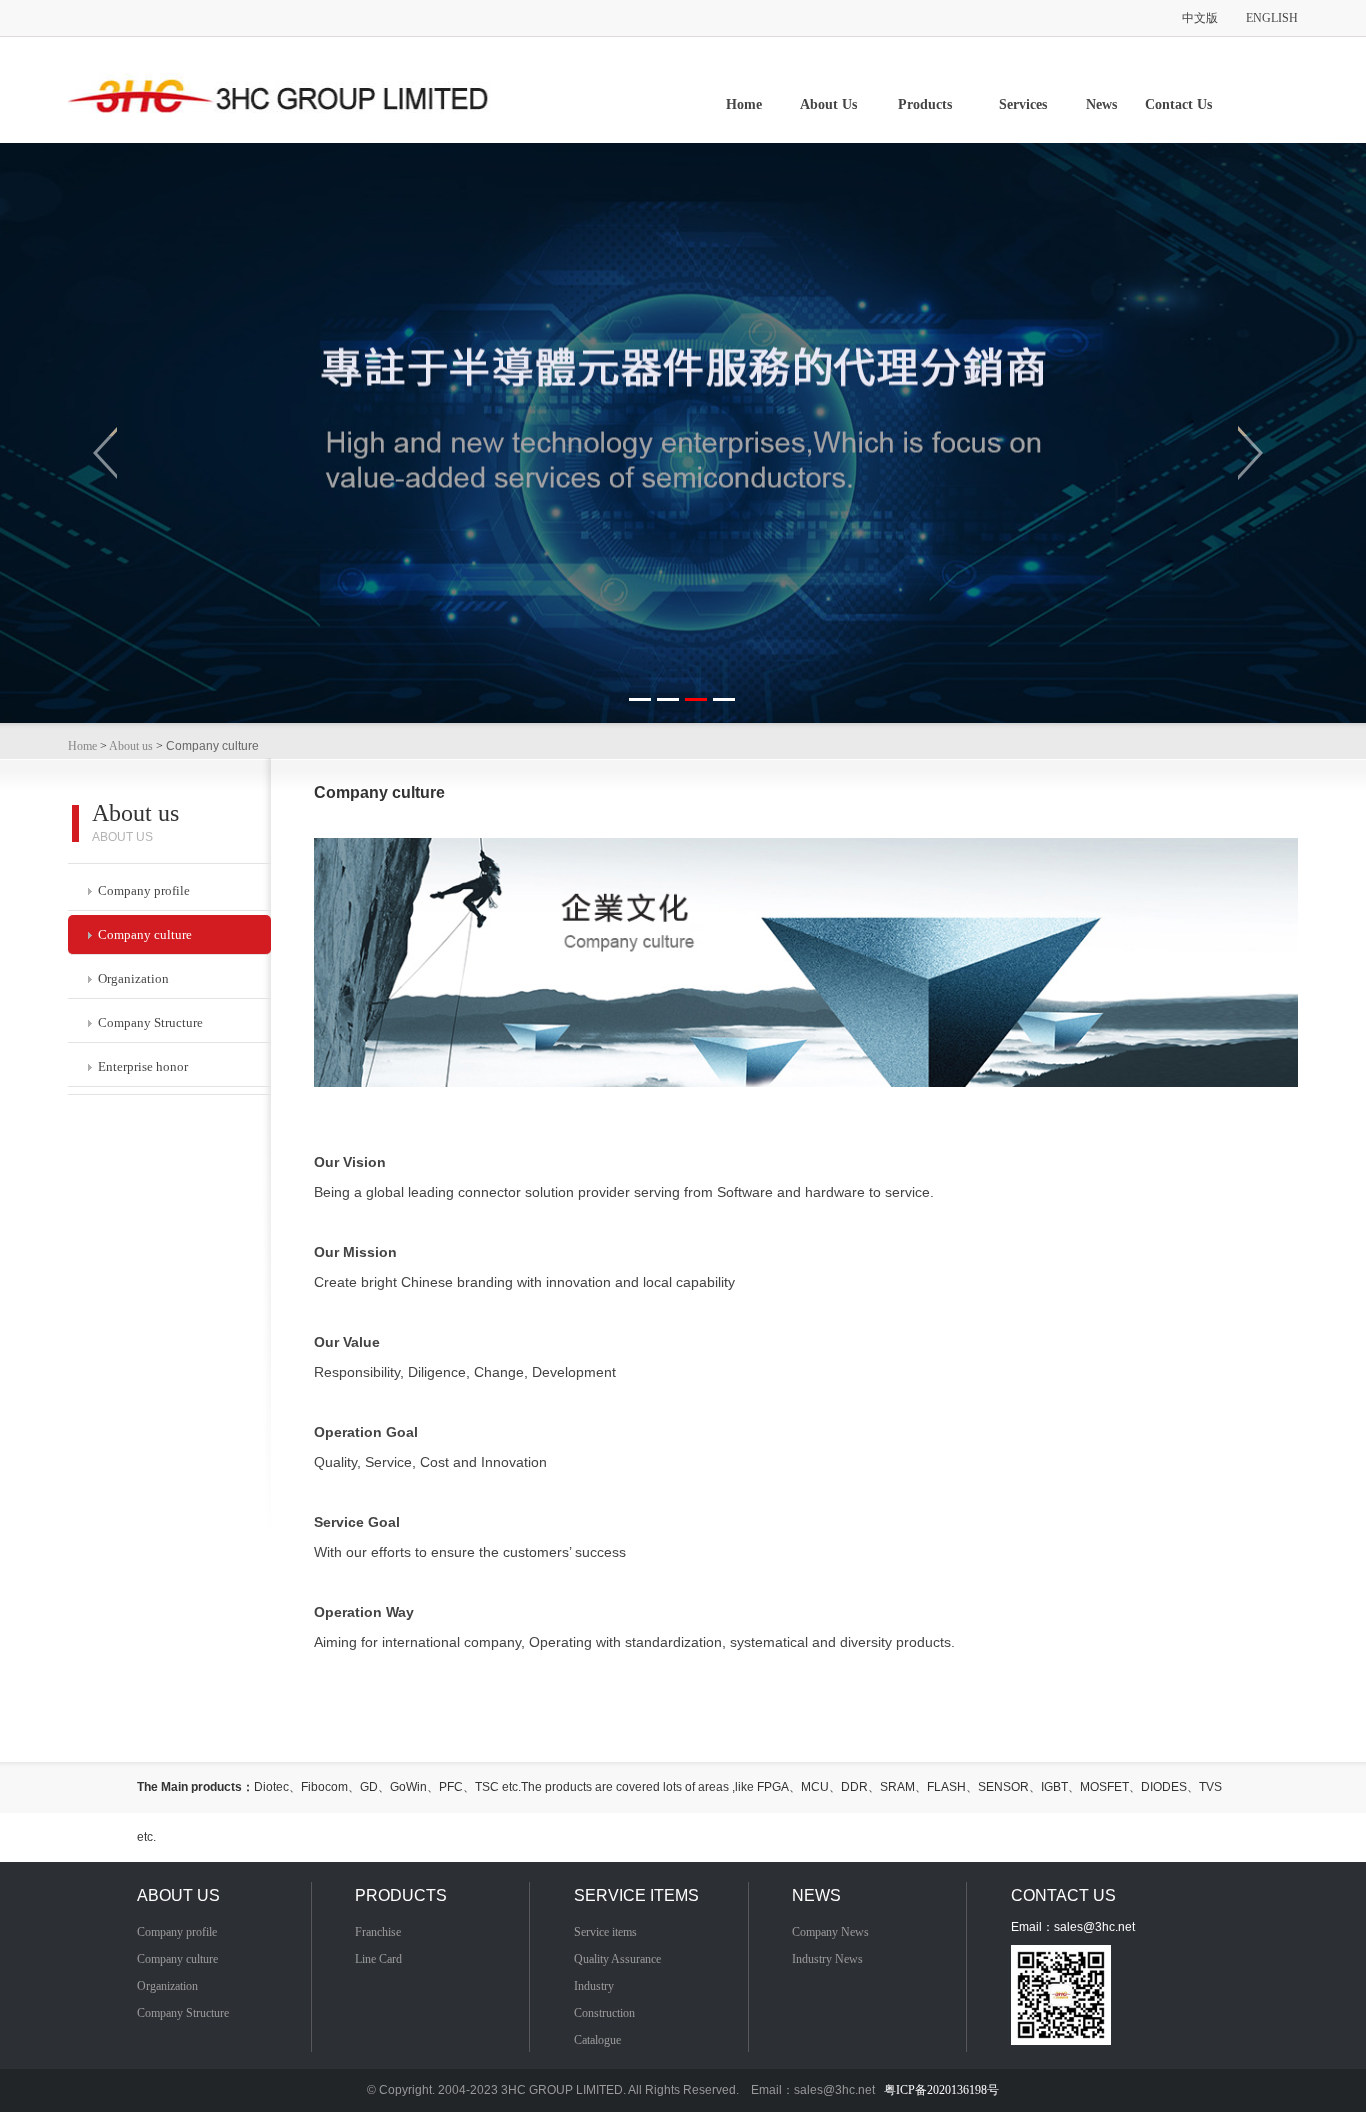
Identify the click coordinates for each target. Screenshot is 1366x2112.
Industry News (827, 1959)
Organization (130, 978)
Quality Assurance (617, 1959)
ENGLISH (1272, 18)
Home (744, 104)
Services (1023, 104)
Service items (605, 1932)
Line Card (378, 1959)
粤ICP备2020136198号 (941, 2090)
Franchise (378, 1932)
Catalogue (597, 2040)
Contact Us (1178, 104)
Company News (830, 1932)
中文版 (1200, 18)
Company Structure (147, 1022)
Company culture (142, 934)
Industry (594, 1986)
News (1101, 104)
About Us (828, 104)
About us (131, 746)
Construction (604, 2013)
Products (925, 104)
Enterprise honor (140, 1066)
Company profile (141, 890)
